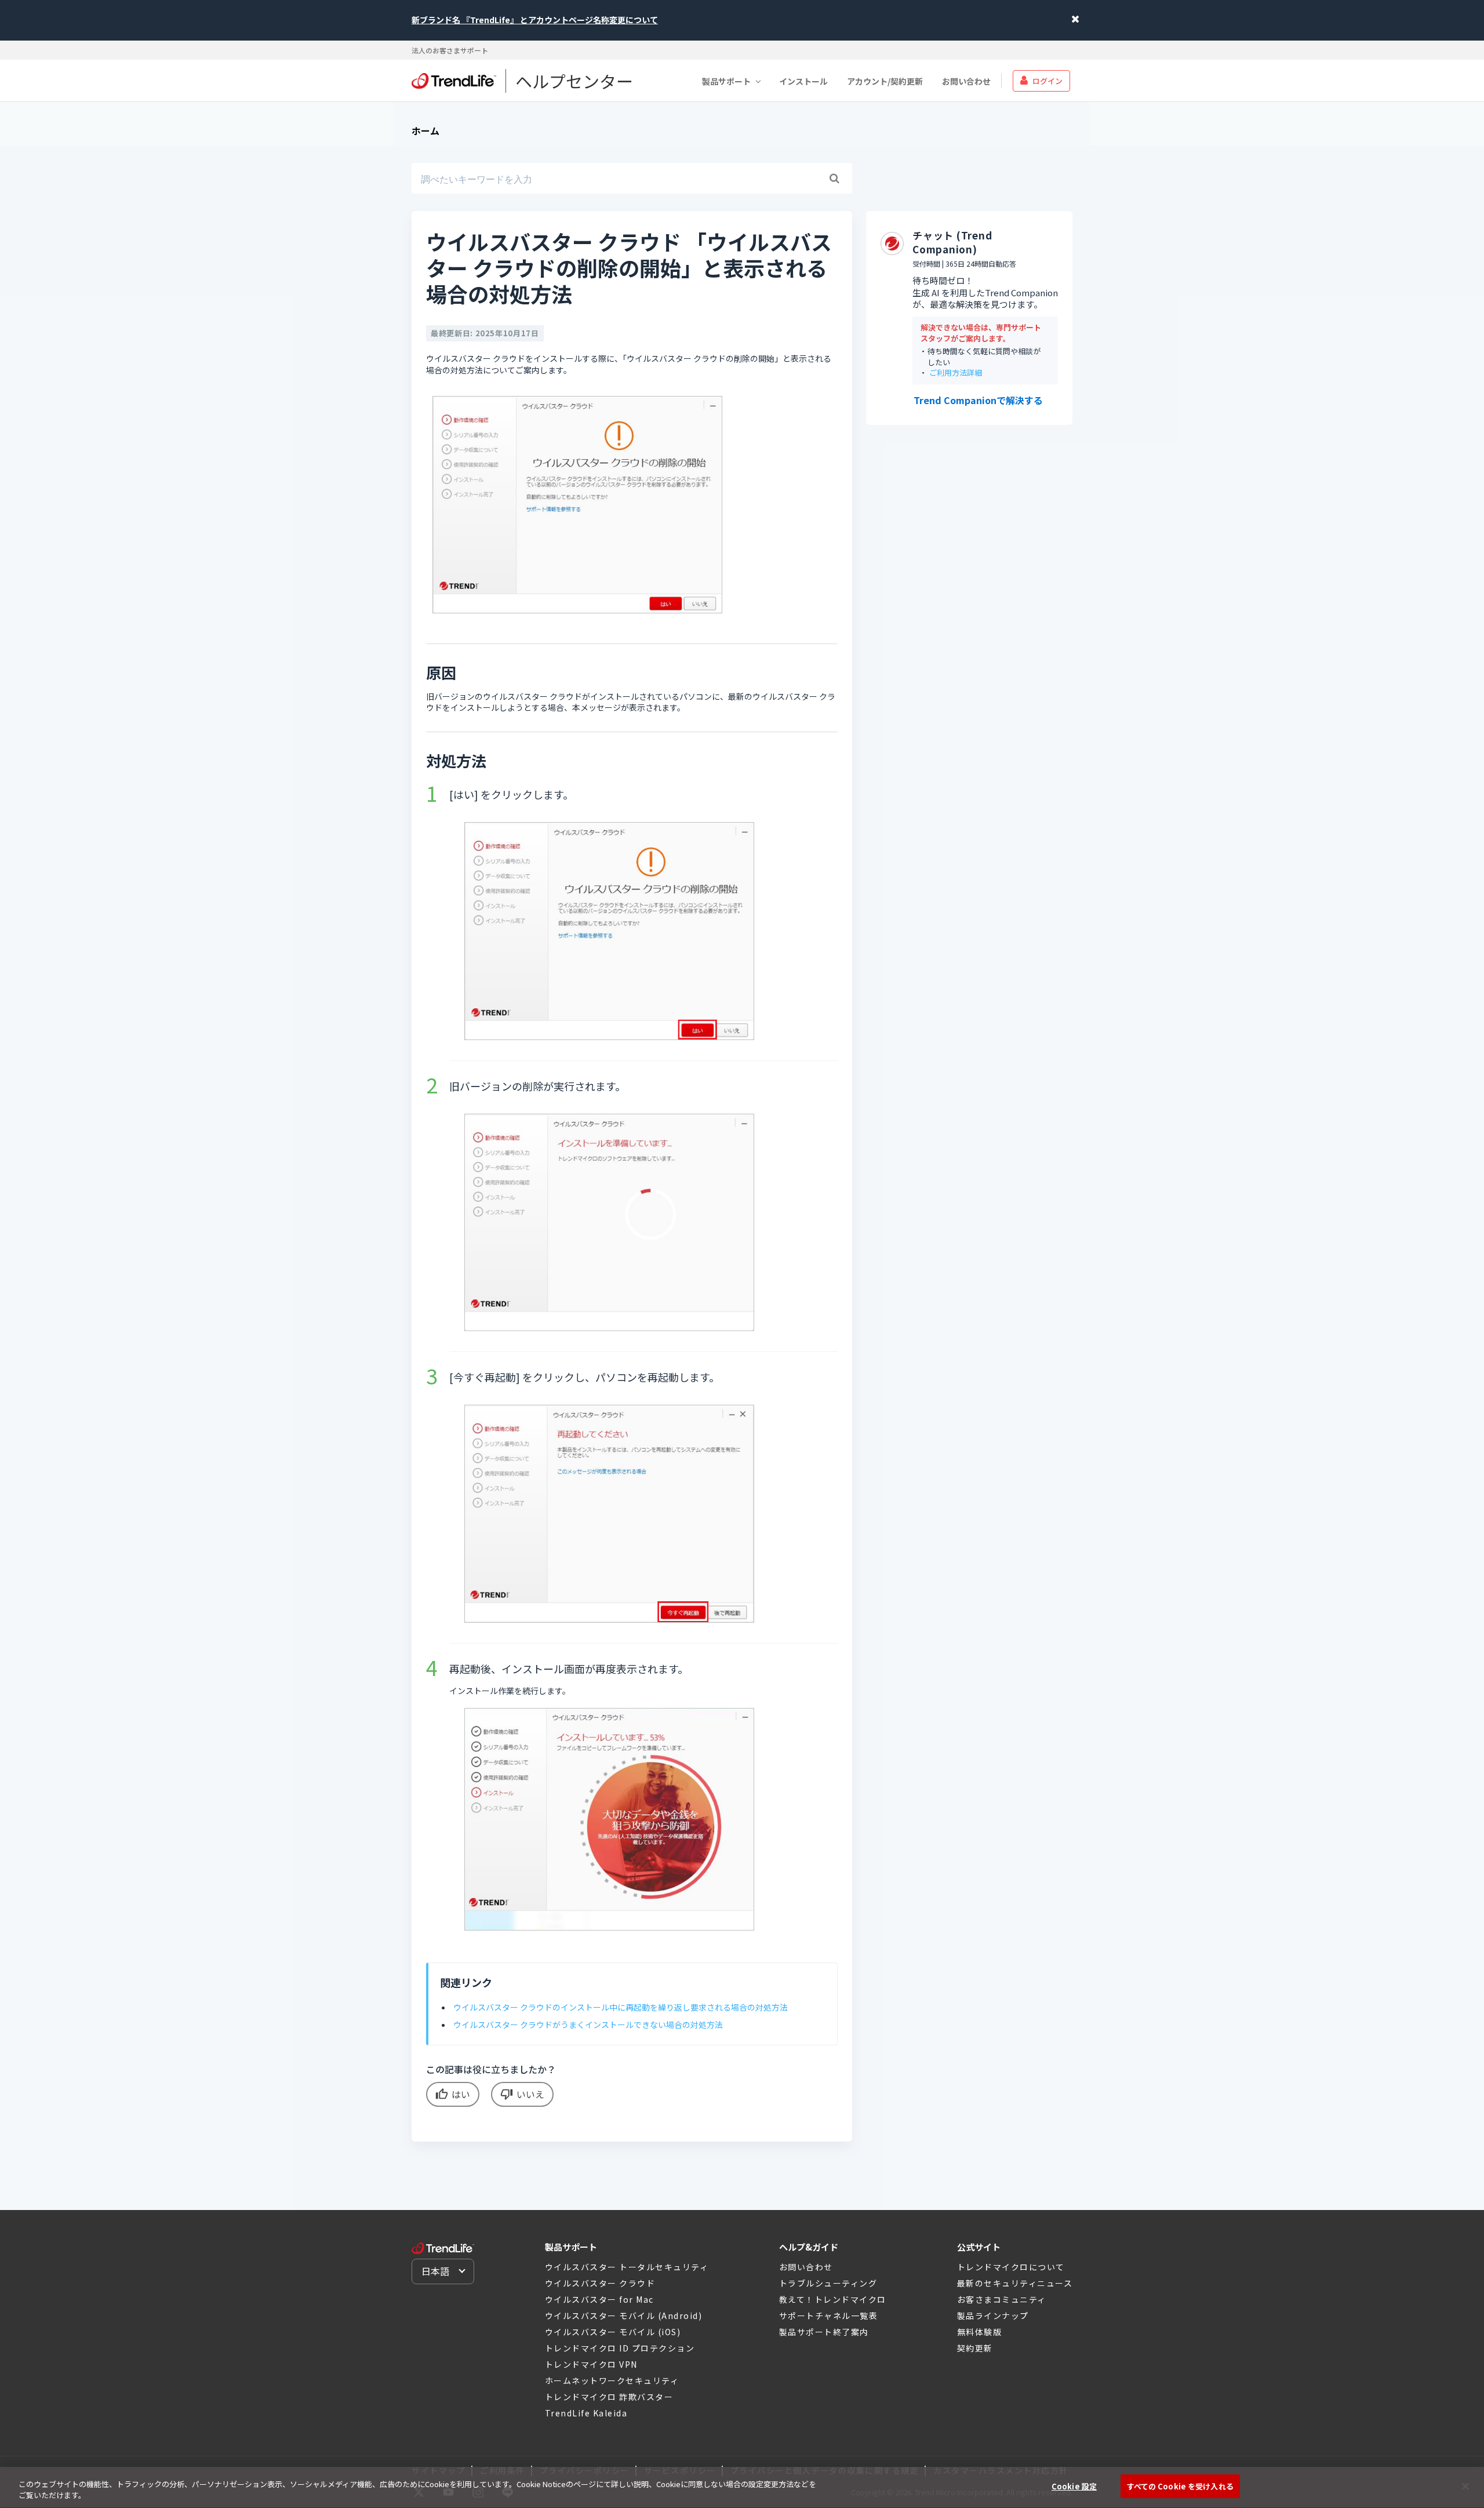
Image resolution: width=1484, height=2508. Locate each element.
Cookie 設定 (1074, 2486)
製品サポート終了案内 (824, 2332)
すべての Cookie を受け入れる (1180, 2486)
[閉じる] (1465, 2486)
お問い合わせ (966, 81)
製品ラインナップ (993, 2316)
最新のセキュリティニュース (1015, 2283)
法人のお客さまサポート (450, 50)
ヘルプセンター (574, 81)
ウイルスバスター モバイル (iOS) (613, 2332)
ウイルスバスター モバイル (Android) (624, 2316)
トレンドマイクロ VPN (591, 2364)
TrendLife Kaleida (586, 2413)
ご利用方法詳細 (956, 373)
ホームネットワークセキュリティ (612, 2380)
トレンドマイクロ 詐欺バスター (609, 2397)
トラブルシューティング (828, 2283)
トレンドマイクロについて (1011, 2267)
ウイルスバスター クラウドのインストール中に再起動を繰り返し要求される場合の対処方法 (621, 2007)
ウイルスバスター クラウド (600, 2283)
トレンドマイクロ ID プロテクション (620, 2348)
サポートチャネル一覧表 (829, 2316)
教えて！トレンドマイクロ (833, 2299)
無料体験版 (980, 2332)
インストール (803, 81)
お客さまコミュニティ (1002, 2299)
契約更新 (975, 2348)
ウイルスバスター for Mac (599, 2299)
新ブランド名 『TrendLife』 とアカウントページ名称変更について (535, 20)
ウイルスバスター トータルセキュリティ (627, 2267)
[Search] (834, 179)
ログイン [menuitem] (1047, 80)
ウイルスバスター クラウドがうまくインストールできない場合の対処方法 (588, 2024)
